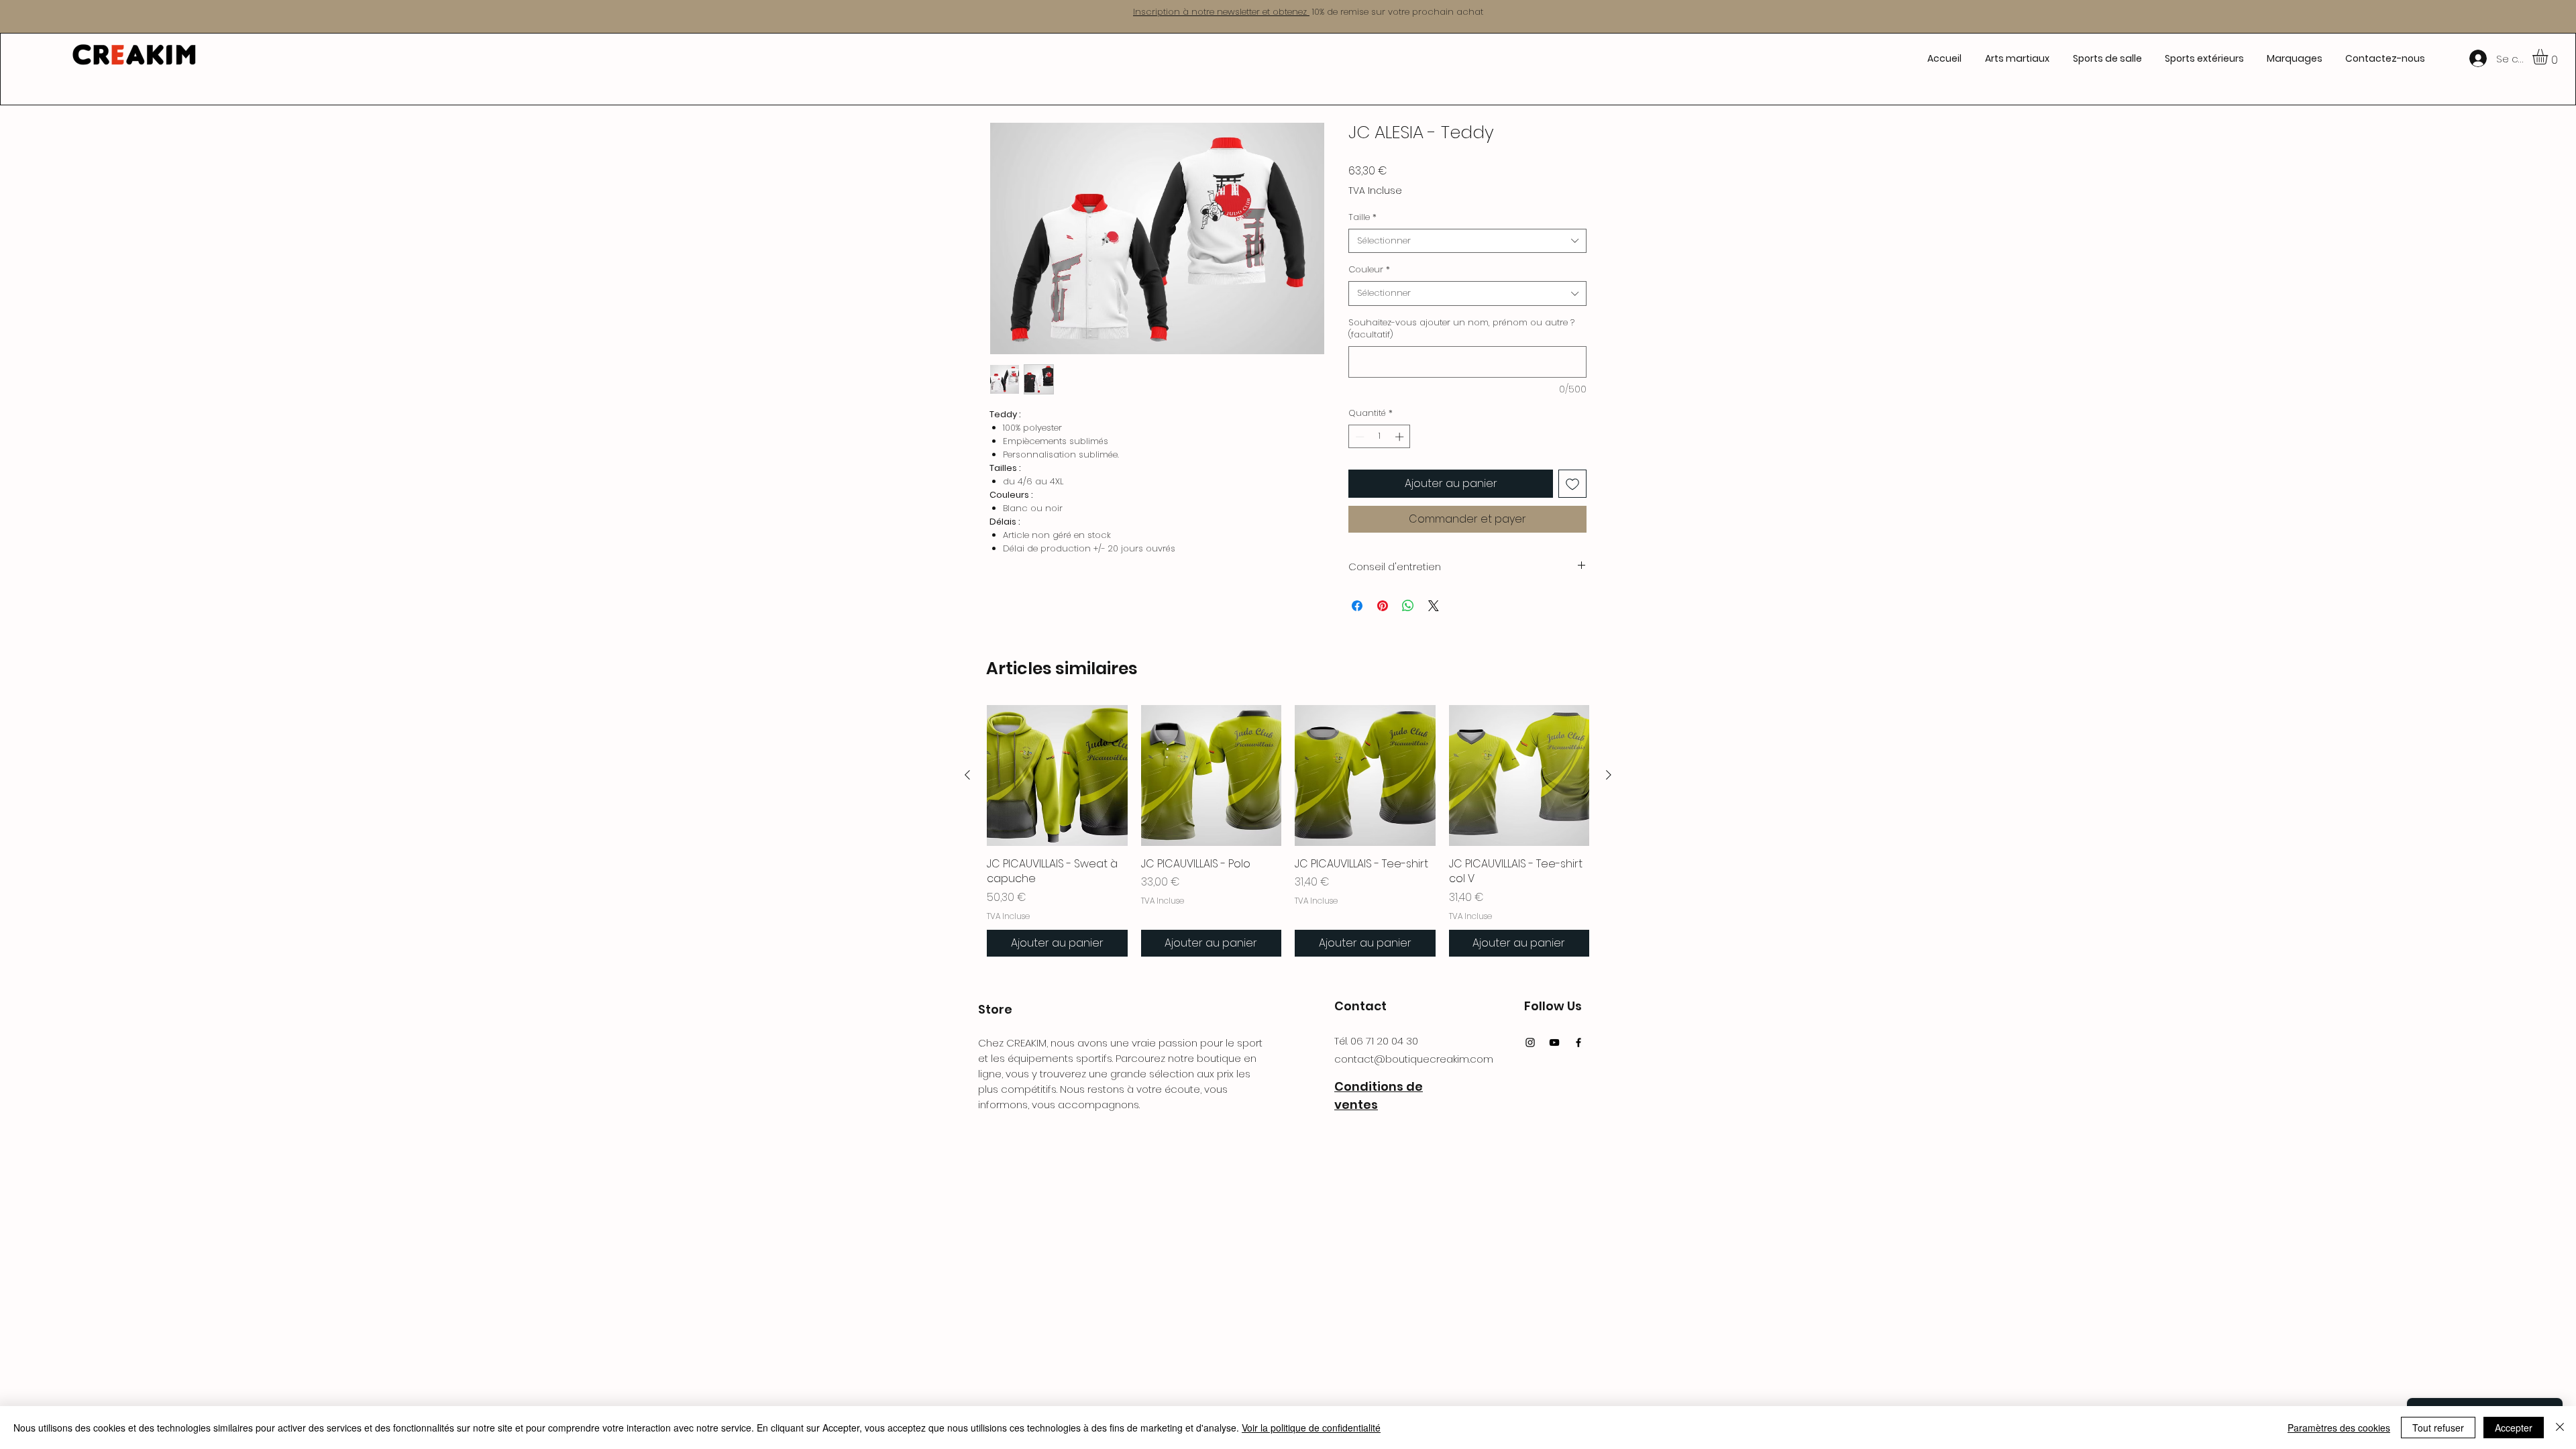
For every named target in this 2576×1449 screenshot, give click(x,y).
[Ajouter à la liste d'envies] (1572, 484)
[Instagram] (1530, 1042)
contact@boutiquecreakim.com (1414, 1059)
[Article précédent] (967, 775)
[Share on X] (1434, 606)
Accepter (2514, 1428)
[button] (2017, 58)
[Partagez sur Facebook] (1357, 606)
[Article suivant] (1609, 775)
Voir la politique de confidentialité (1311, 1428)
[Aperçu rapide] (1057, 775)
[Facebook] (1578, 1042)
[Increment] (1401, 437)
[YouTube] (1554, 1042)
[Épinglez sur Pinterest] (1383, 606)
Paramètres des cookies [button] (2339, 1428)
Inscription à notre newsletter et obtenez (1221, 12)
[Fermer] (2560, 1428)
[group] (1288, 831)
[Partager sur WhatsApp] (1408, 606)
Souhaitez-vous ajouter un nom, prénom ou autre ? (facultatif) (1461, 329)
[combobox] (1467, 241)
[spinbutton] (1380, 437)
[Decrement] (1358, 437)
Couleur (1369, 270)
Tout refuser (2438, 1428)
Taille (1362, 217)
